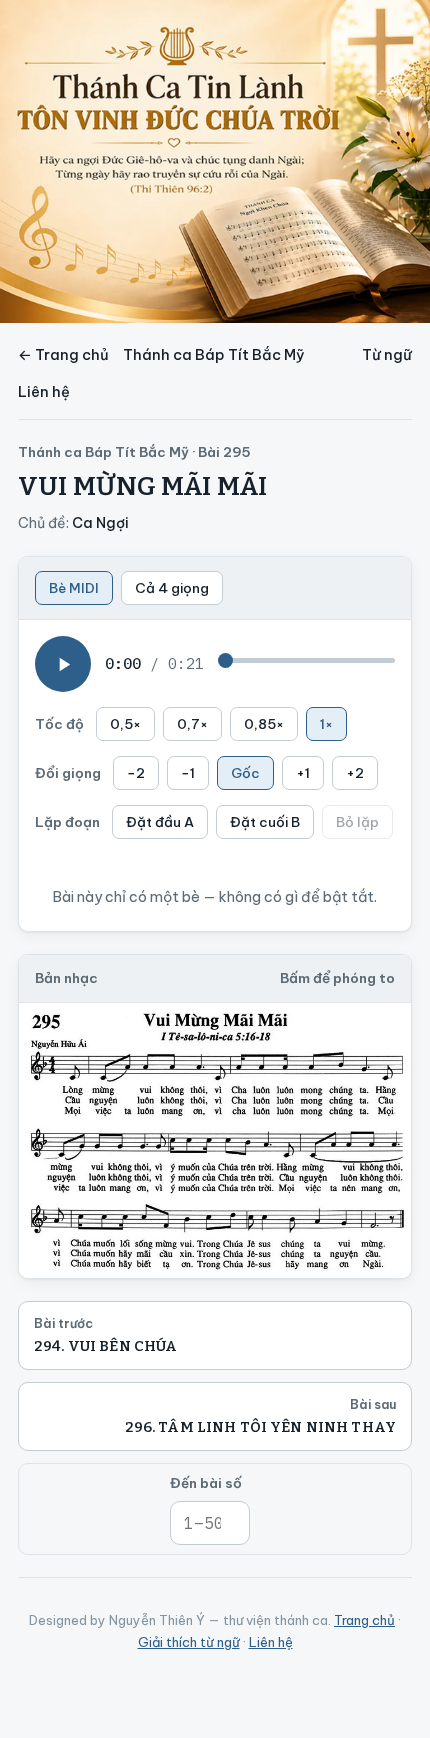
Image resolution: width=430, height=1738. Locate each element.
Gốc (245, 773)
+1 (303, 773)
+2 (355, 773)
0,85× (264, 724)
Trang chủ (364, 1620)
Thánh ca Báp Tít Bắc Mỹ (214, 354)
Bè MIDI (74, 588)
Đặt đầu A (160, 822)
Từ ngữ (387, 354)
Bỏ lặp (357, 822)
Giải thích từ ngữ (189, 1642)
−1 (188, 773)
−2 (136, 773)
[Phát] (63, 664)
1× (326, 724)
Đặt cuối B (265, 822)
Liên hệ (44, 391)
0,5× (125, 724)
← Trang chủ (63, 354)
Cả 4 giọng (172, 588)
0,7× (192, 724)
